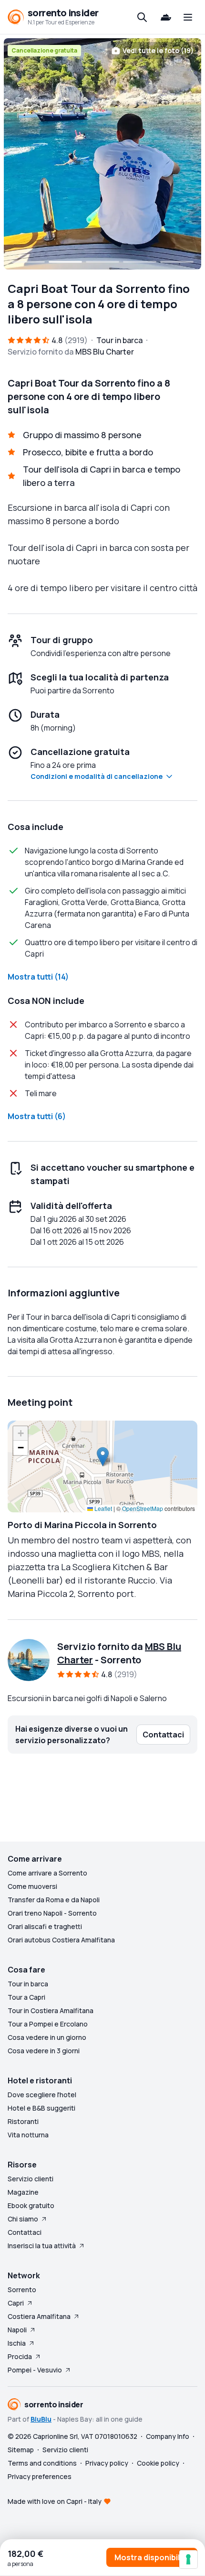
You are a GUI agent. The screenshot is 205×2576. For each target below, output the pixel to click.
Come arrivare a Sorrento (47, 1873)
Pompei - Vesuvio (35, 2370)
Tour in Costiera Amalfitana (51, 2010)
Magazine (23, 2192)
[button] (103, 1457)
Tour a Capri (26, 1997)
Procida (20, 2356)
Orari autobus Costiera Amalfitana (61, 1940)
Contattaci (25, 2232)
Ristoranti (23, 2121)
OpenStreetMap (143, 1508)
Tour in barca (28, 1984)
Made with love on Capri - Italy (55, 2501)
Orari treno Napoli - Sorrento (52, 1913)
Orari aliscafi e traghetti (45, 1926)
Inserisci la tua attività (42, 2246)
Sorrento (22, 2290)
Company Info (168, 2436)
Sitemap (21, 2450)
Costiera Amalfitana (39, 2316)
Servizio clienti (31, 2179)
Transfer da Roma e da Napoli (54, 1900)
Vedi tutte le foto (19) (158, 50)
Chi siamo (23, 2219)
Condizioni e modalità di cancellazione (97, 776)
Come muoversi (32, 1886)
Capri (16, 2303)
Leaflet (102, 1508)
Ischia (17, 2343)
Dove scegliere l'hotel (42, 2095)
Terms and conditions (42, 2463)
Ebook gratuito (31, 2205)
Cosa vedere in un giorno (47, 2037)
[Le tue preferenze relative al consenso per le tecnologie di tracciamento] (188, 2559)
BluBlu (41, 2419)
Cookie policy (158, 2463)
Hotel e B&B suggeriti (41, 2108)
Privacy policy (107, 2463)
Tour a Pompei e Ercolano (48, 2024)
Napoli (17, 2330)
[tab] (28, 262)
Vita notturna (28, 2135)
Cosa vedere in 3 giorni (44, 2051)
